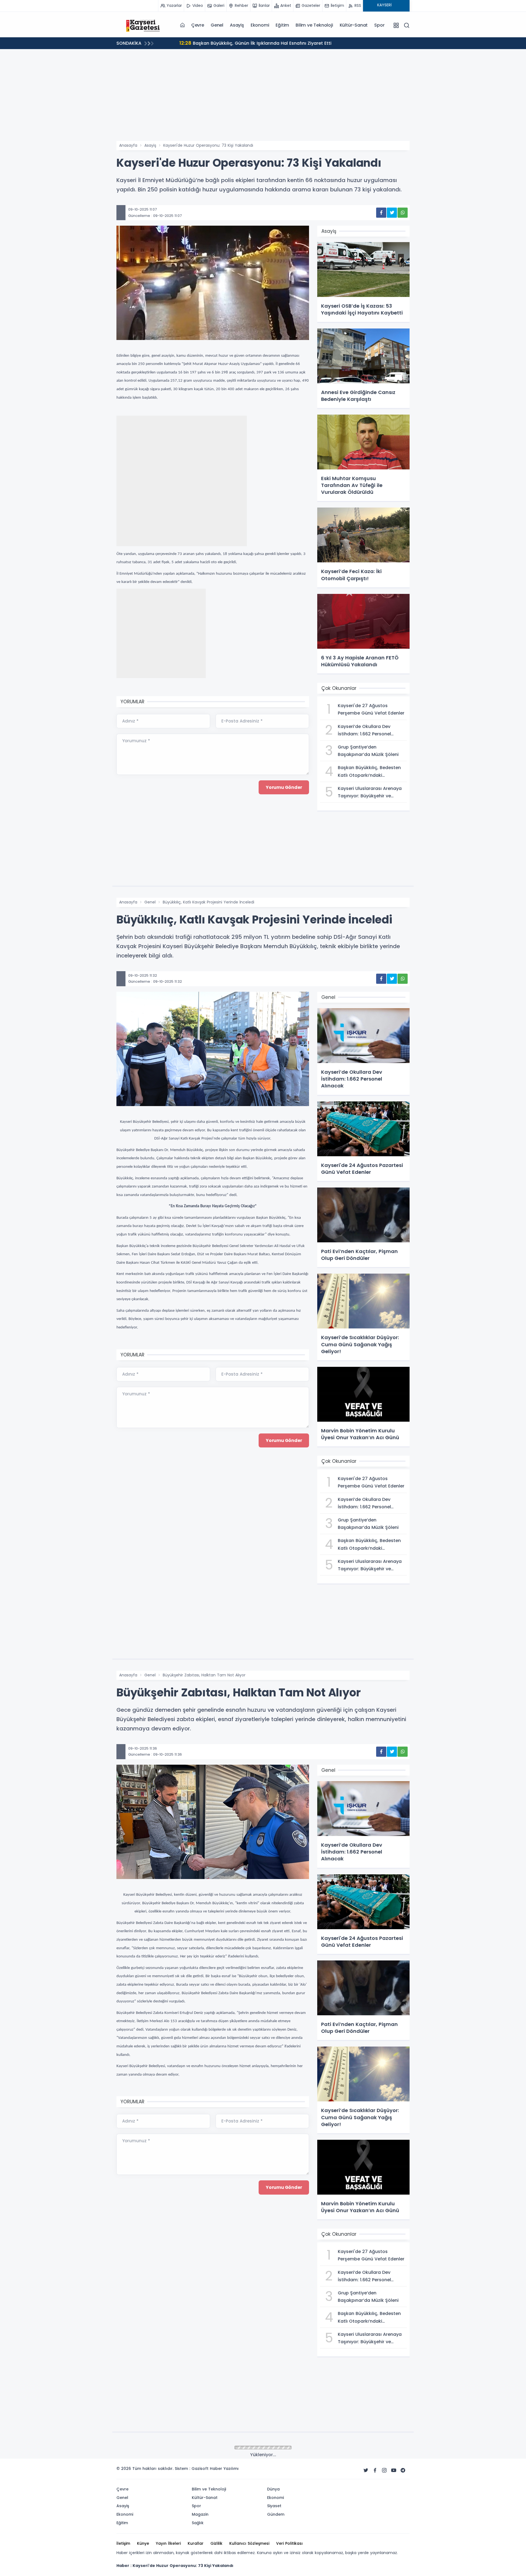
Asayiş (237, 25)
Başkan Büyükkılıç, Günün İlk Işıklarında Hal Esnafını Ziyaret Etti (244, 43)
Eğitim (282, 25)
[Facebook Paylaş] (381, 213)
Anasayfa (128, 145)
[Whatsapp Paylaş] (403, 213)
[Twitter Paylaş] (392, 213)
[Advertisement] (263, 100)
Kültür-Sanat (354, 25)
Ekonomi (260, 25)
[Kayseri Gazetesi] (144, 25)
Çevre (198, 25)
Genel (217, 25)
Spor (379, 25)
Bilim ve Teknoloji (314, 25)
